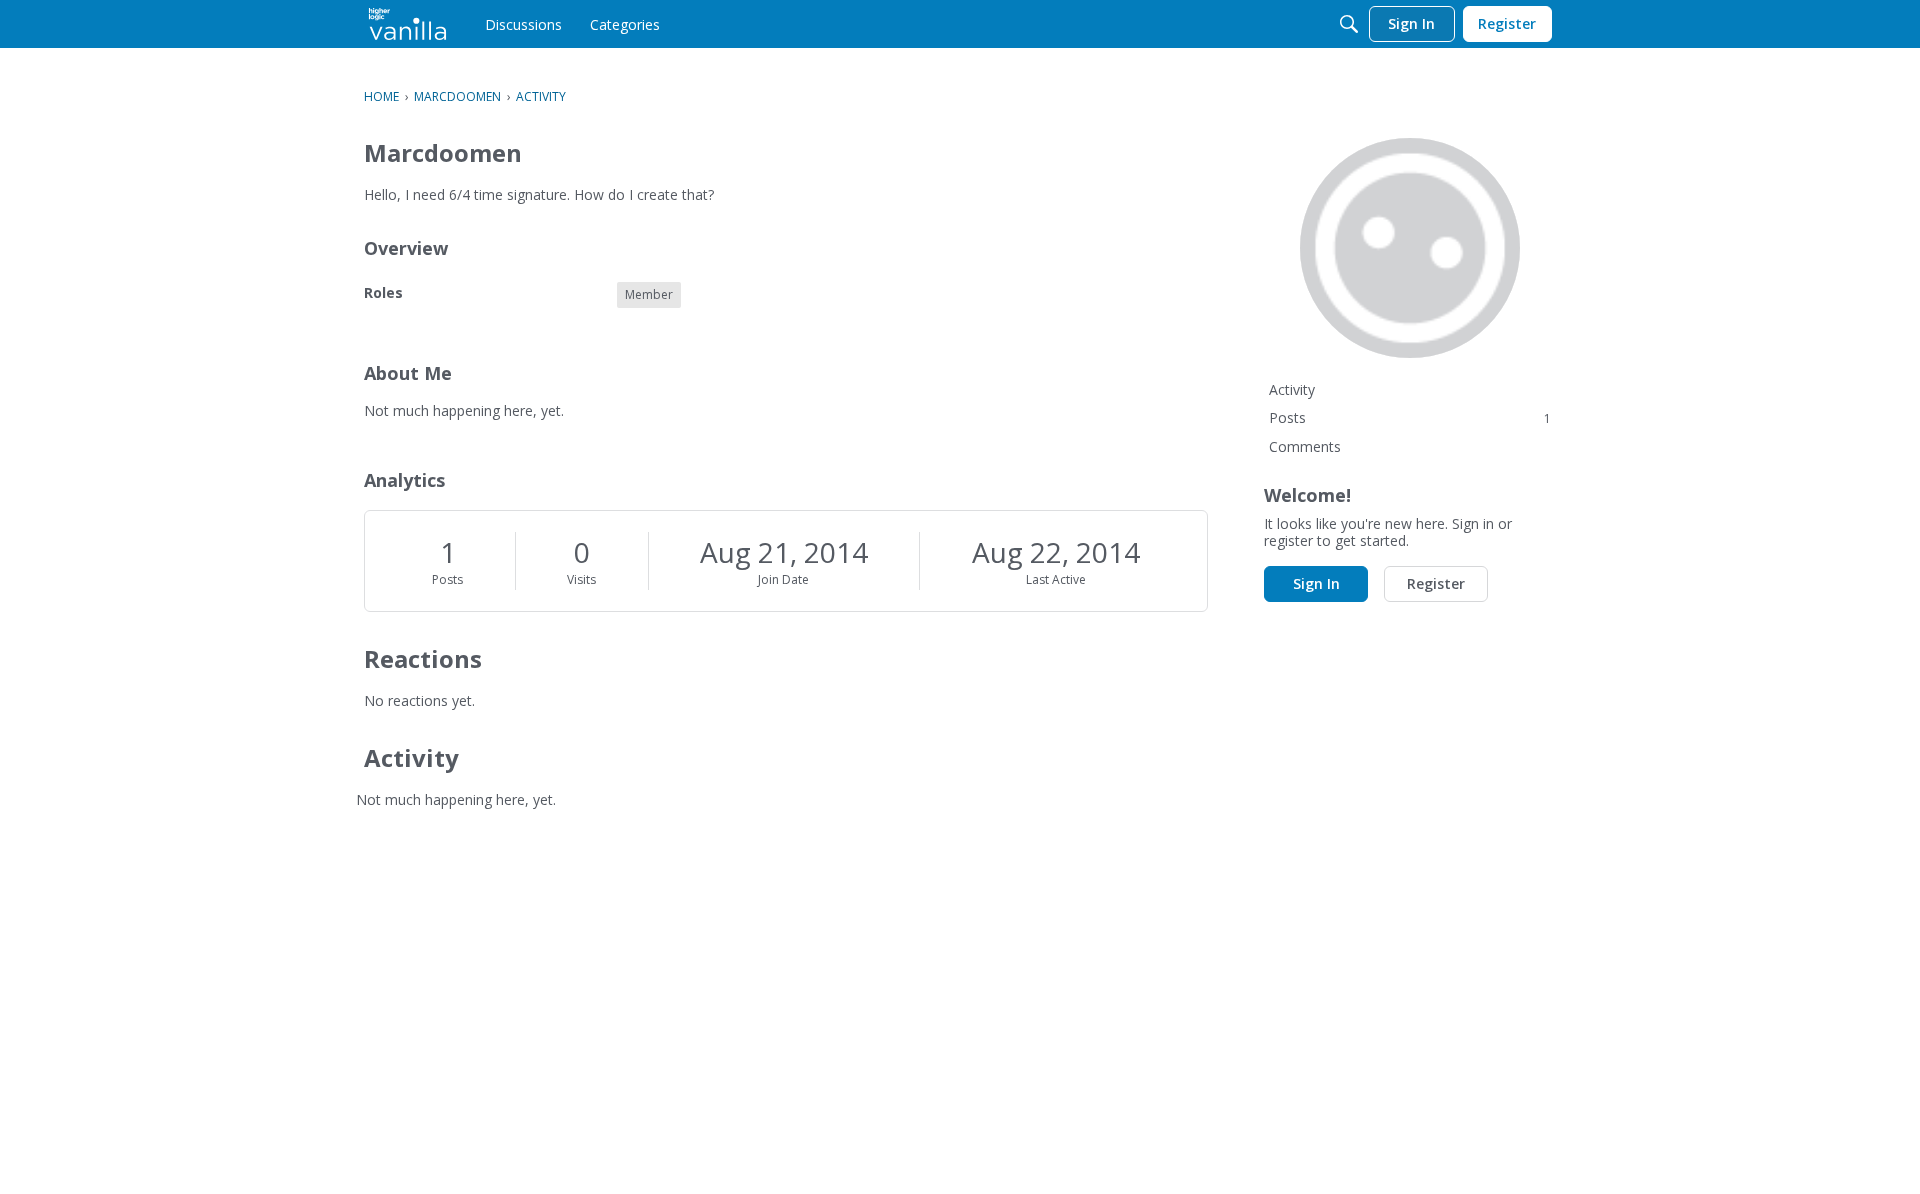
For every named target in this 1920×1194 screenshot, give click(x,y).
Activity (1292, 389)
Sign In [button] (1316, 583)
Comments (1305, 446)
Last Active (1056, 579)
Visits (581, 579)
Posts (447, 579)
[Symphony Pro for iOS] (407, 24)
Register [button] (1436, 583)
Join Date (783, 579)
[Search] (1349, 24)
